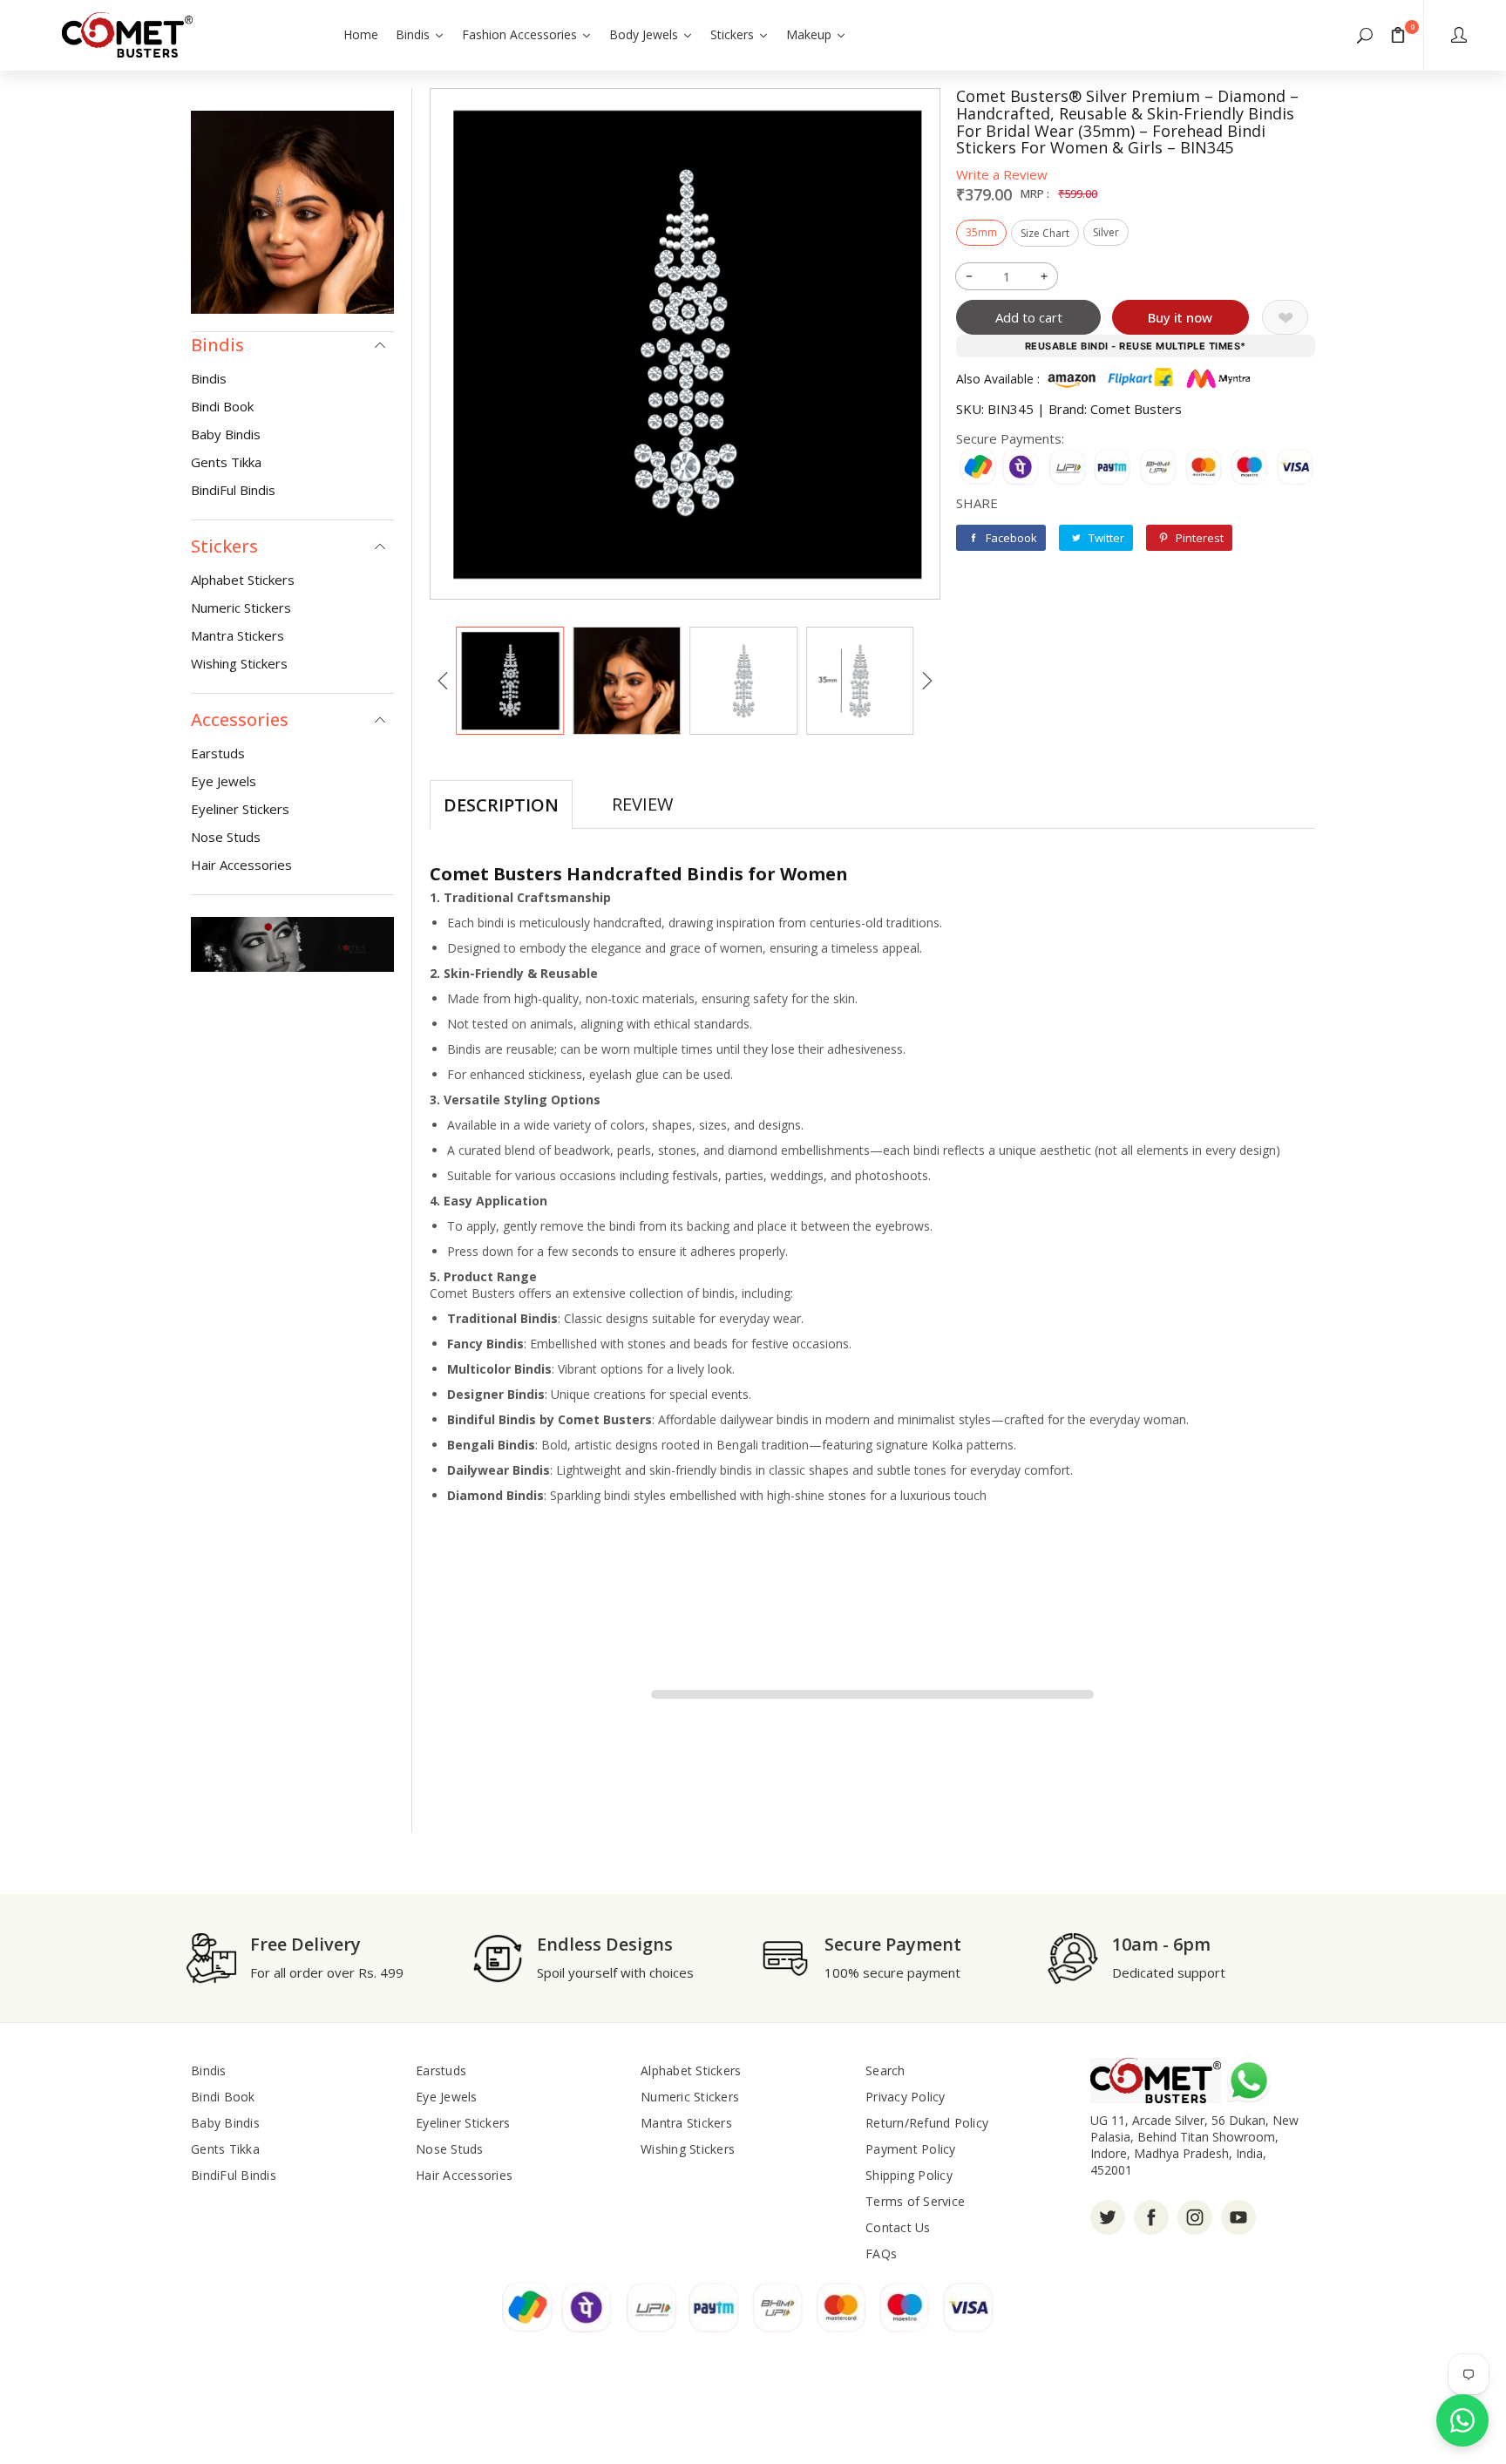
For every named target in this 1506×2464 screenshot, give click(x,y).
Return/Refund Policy (927, 2123)
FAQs (881, 2254)
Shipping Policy (909, 2175)
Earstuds (218, 753)
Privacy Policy (906, 2097)
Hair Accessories (241, 865)
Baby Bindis (226, 434)
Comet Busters (1136, 409)
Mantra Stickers (237, 635)
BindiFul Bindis (233, 490)
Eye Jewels (224, 781)
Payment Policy (911, 2149)
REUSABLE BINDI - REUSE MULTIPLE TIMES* (1136, 346)
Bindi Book (222, 406)
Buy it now (1180, 317)
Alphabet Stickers (243, 580)
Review (642, 804)
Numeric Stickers (241, 608)
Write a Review (1002, 174)
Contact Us (898, 2227)
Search (885, 2070)
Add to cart (1029, 317)
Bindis (209, 378)
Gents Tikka (226, 462)
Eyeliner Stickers (240, 809)
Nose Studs (226, 837)
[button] (1365, 35)
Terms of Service (915, 2201)
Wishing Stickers (239, 663)
